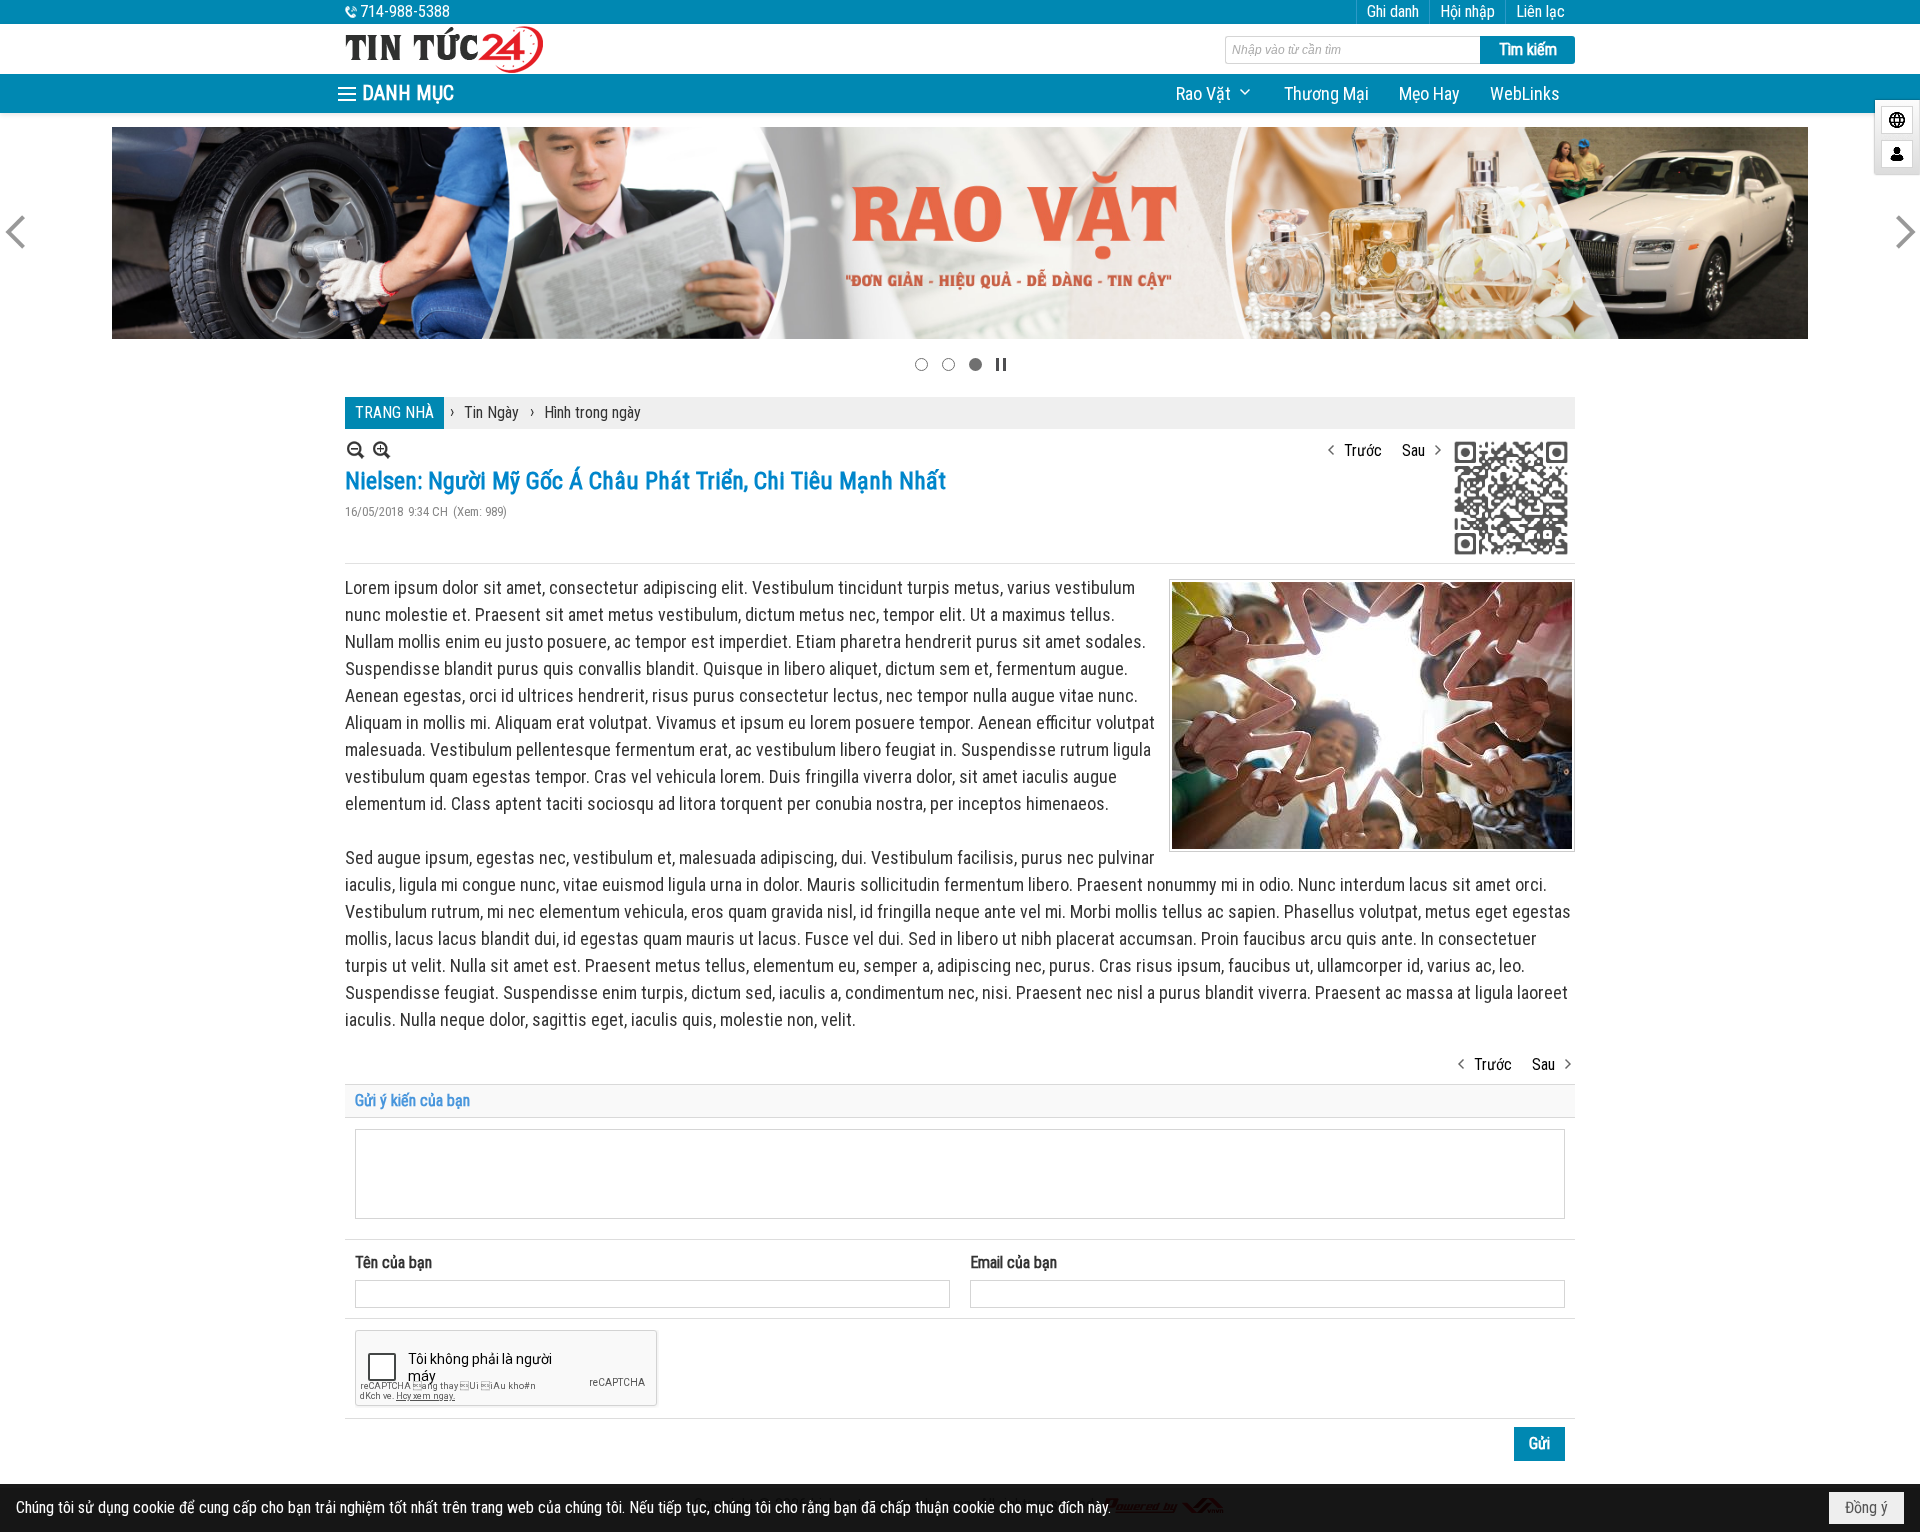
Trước (1363, 450)
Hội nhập (1467, 11)
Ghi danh (1393, 11)
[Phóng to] (381, 449)
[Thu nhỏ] (355, 449)
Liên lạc (1540, 11)
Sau (1413, 450)
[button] (1215, 93)
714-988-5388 (405, 11)
